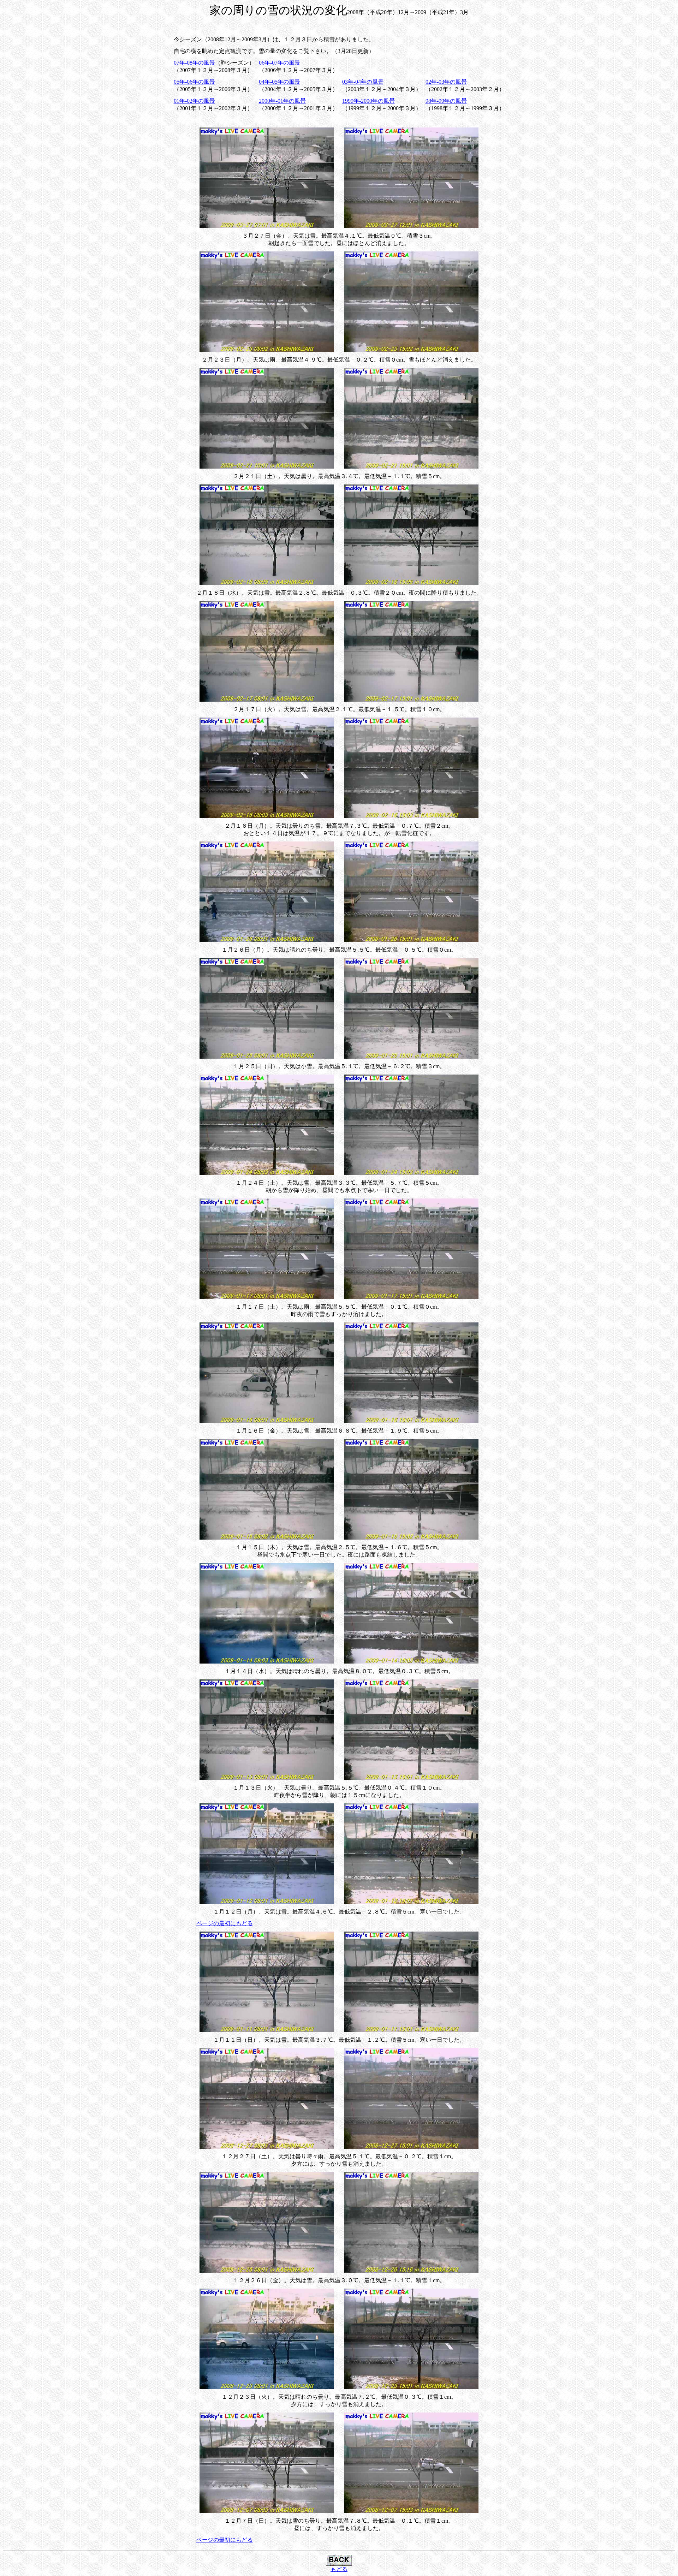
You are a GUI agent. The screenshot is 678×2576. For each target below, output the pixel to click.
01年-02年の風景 (194, 101)
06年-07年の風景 (279, 63)
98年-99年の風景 (446, 101)
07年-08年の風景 (194, 63)
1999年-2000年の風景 (368, 101)
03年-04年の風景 (363, 82)
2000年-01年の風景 (282, 101)
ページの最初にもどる (225, 1923)
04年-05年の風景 (279, 82)
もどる (339, 2569)
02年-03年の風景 (446, 82)
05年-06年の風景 (194, 82)
